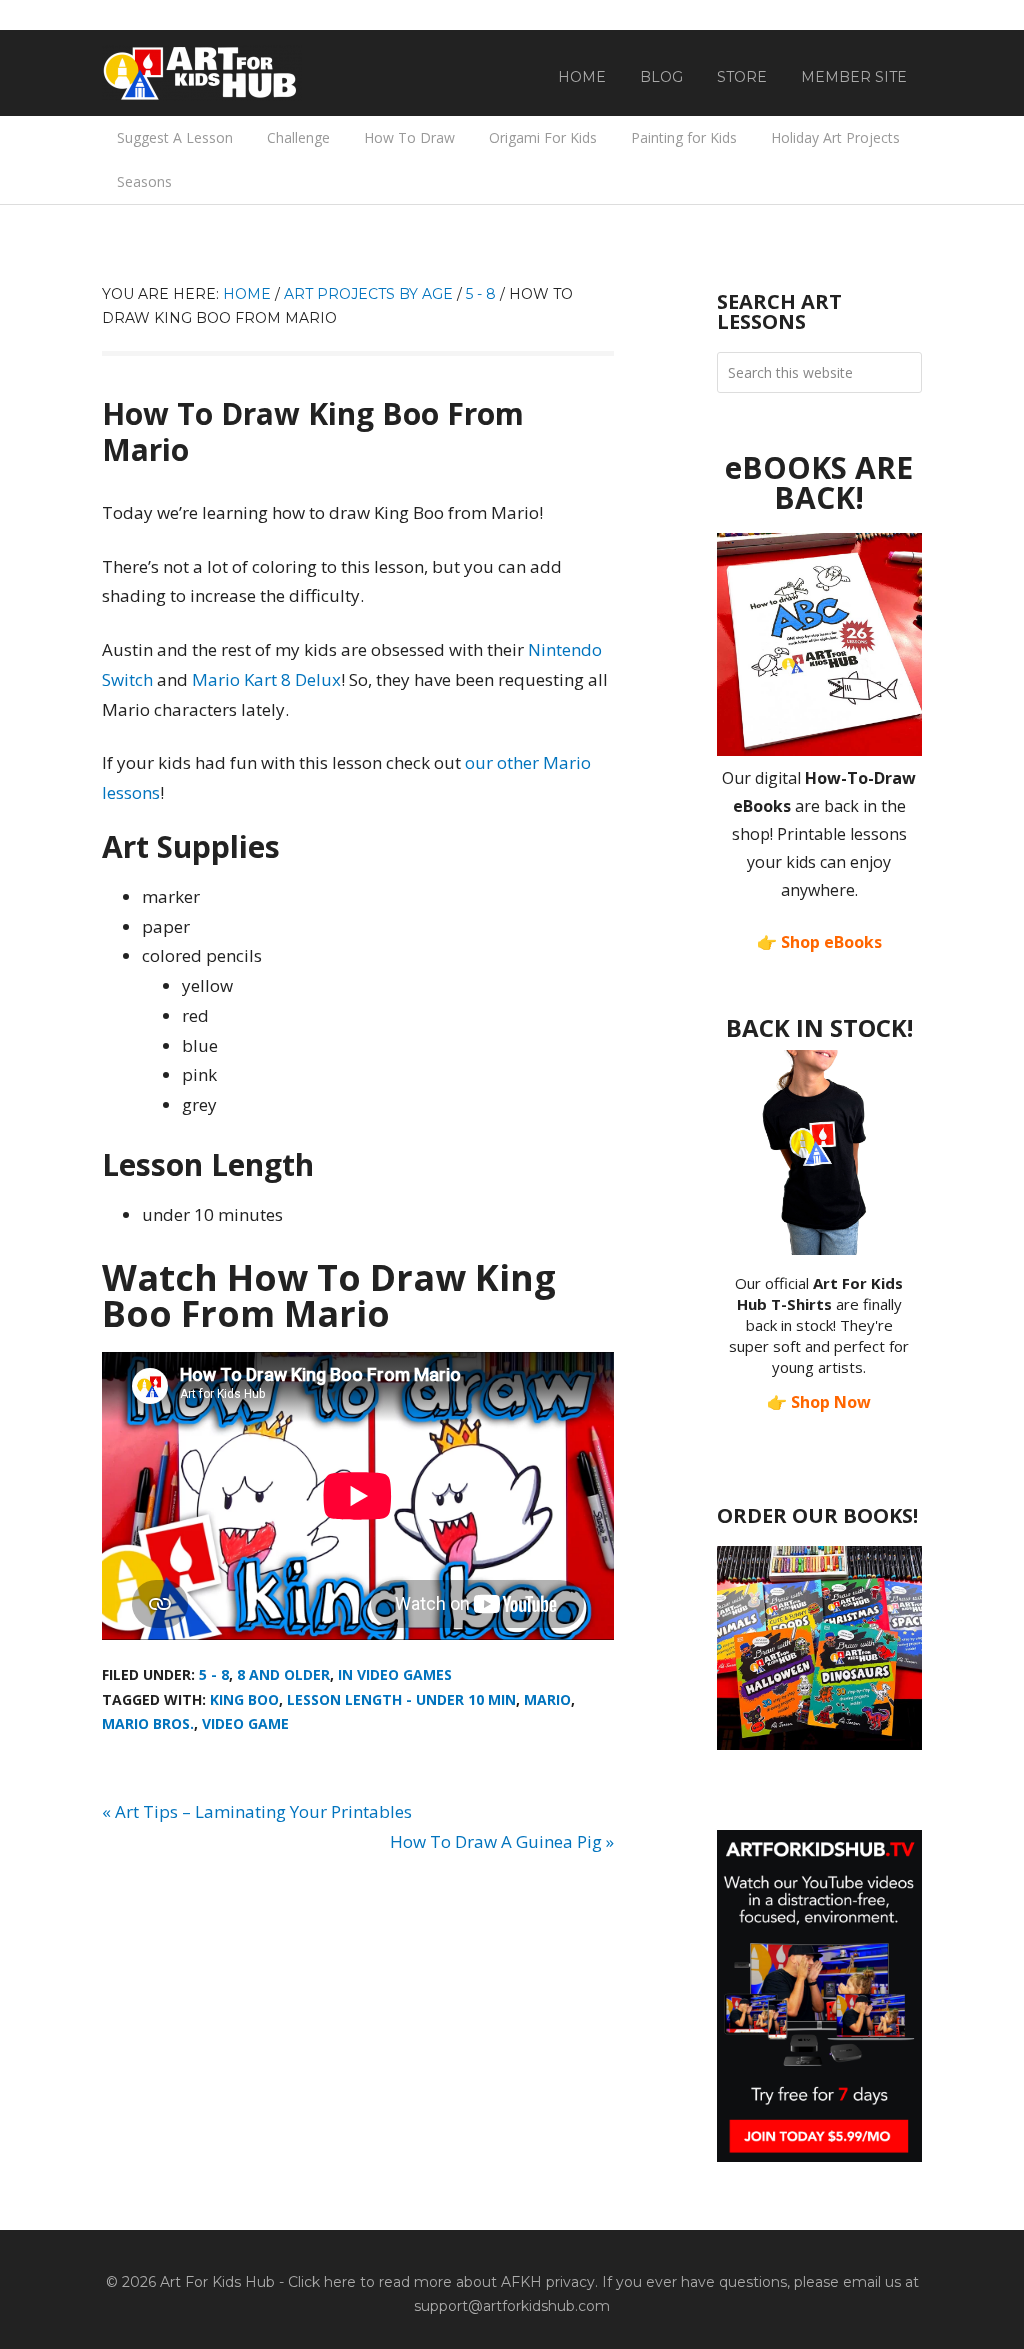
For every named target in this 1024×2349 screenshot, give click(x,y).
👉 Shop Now (819, 1402)
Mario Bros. (148, 1723)
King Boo (244, 1699)
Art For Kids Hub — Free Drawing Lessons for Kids (202, 73)
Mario (547, 1699)
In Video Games (395, 1674)
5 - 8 (214, 1674)
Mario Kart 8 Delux (266, 679)
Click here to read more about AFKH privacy (441, 2282)
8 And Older (283, 1674)
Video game (245, 1723)
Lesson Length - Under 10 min (401, 1699)
